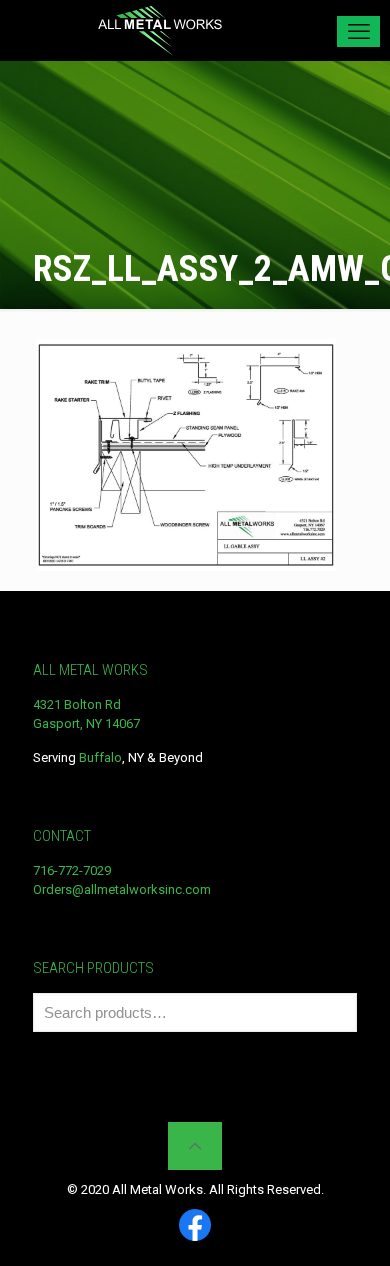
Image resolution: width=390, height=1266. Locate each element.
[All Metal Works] (160, 30)
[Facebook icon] (195, 1226)
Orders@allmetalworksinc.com (122, 889)
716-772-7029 (72, 870)
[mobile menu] (358, 31)
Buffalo (100, 757)
